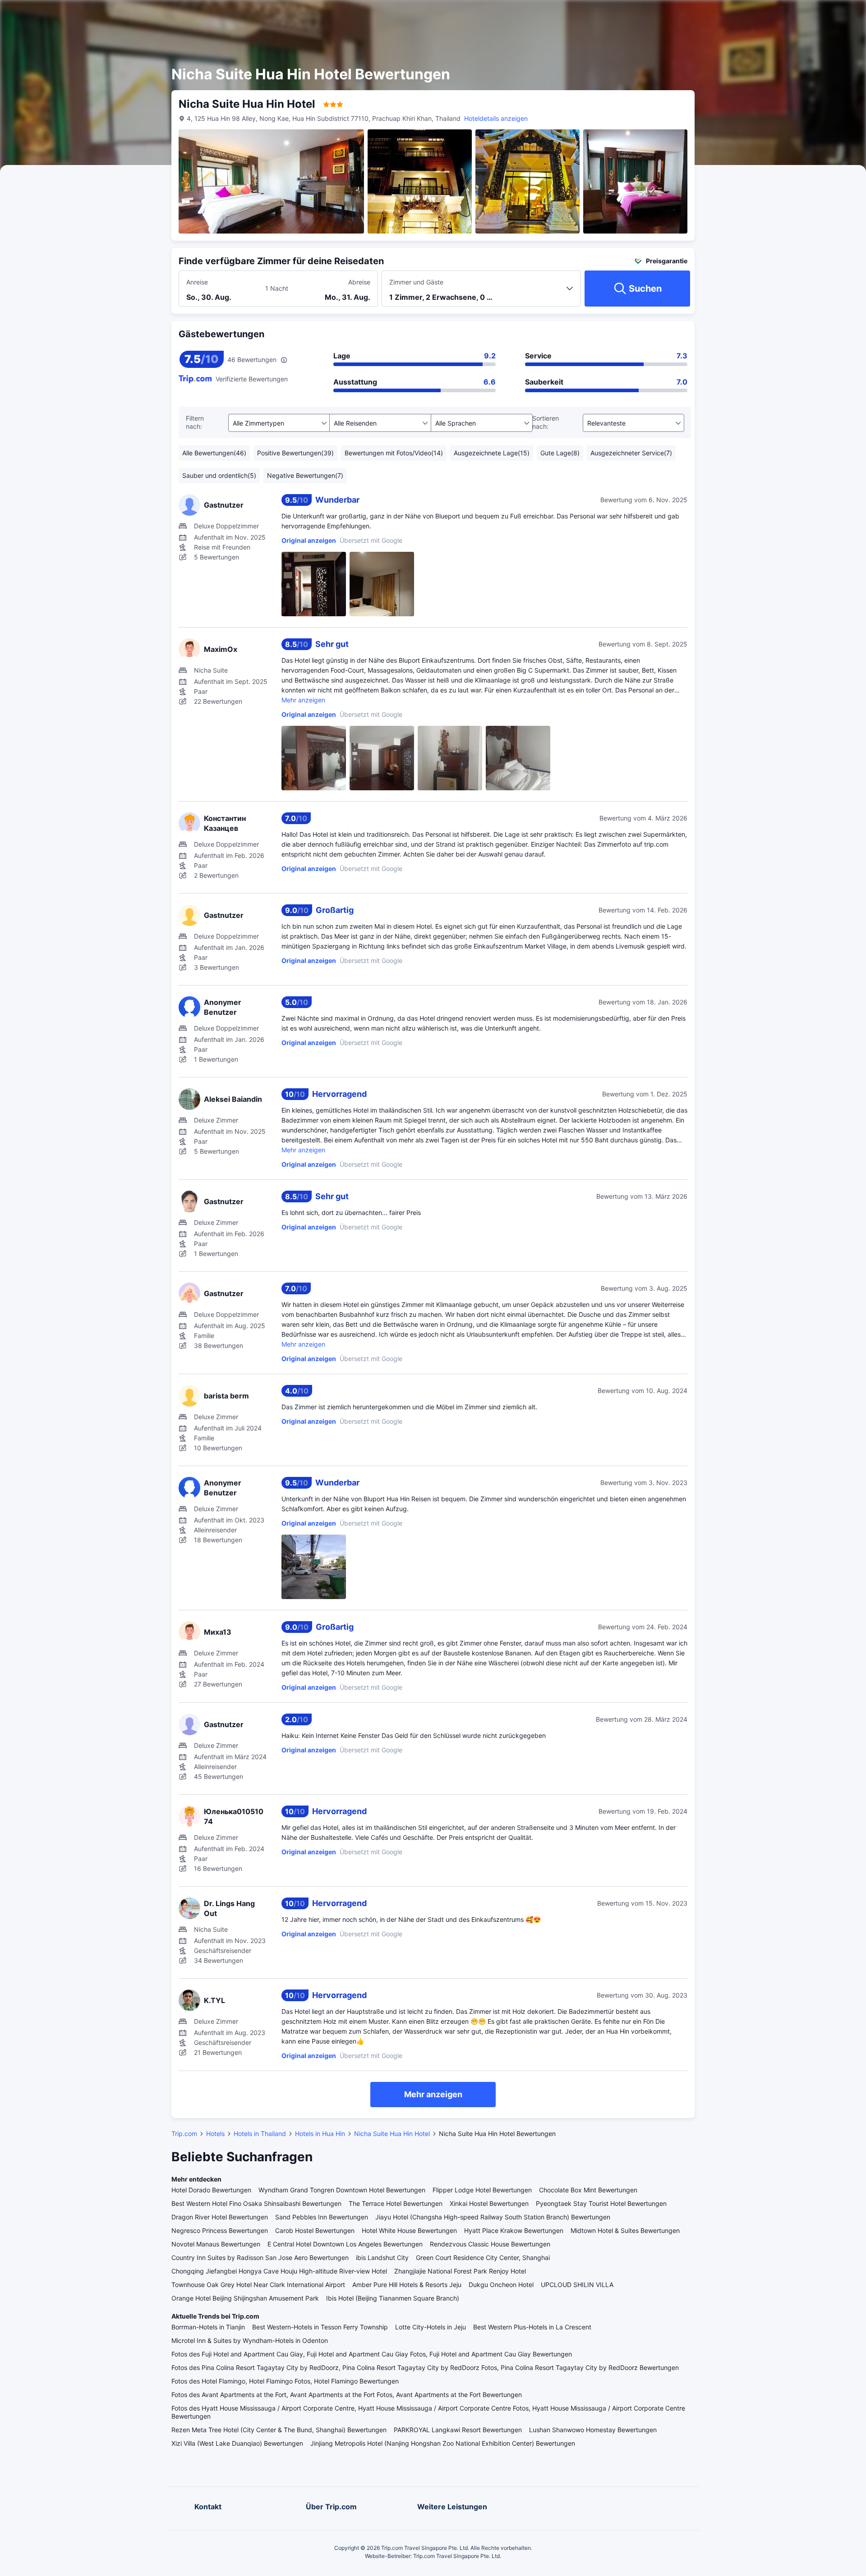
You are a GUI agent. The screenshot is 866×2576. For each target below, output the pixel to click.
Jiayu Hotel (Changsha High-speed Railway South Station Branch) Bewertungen (493, 2217)
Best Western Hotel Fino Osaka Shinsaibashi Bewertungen (256, 2203)
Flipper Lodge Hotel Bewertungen (482, 2190)
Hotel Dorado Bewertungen (211, 2190)
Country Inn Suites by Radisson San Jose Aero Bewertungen (260, 2257)
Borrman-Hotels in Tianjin (208, 2327)
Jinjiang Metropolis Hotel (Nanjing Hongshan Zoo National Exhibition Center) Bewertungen (443, 2443)
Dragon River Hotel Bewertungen (220, 2217)
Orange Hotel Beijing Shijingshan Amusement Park (245, 2298)
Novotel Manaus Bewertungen (216, 2244)
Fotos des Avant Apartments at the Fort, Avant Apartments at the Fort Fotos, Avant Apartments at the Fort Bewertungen (347, 2395)
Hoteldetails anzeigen (496, 118)
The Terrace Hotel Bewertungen (396, 2203)
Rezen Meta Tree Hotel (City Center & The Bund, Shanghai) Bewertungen (279, 2430)
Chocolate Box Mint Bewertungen (588, 2190)
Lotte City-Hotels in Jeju (431, 2327)
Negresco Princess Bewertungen (220, 2230)
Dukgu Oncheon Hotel (501, 2285)
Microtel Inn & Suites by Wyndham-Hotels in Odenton (250, 2340)
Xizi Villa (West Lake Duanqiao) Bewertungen (237, 2443)
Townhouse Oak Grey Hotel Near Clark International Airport (258, 2285)
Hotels (215, 2134)
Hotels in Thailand (260, 2134)
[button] (774, 15)
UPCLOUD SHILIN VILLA (577, 2285)
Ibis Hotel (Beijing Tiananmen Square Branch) (393, 2298)
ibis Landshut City (382, 2257)
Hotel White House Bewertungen (409, 2230)
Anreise (197, 282)
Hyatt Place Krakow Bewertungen (514, 2230)
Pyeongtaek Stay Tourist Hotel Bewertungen (601, 2203)
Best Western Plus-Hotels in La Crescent (532, 2327)
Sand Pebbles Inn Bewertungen (322, 2217)
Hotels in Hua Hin (320, 2134)
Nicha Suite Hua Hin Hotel (392, 2134)
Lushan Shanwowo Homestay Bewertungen (593, 2430)
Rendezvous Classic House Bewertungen (490, 2244)
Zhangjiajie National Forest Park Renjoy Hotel (460, 2271)
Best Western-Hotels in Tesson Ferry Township (320, 2327)
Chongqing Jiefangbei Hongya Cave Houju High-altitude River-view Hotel (279, 2271)
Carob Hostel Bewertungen (315, 2230)
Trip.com (184, 2134)
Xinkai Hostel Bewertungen (489, 2203)
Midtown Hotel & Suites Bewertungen (625, 2230)
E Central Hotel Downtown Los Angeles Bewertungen (345, 2244)
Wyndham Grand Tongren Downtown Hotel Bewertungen (342, 2190)
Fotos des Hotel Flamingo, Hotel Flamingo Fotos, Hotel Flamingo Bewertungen (285, 2381)
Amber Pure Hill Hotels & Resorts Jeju (407, 2285)
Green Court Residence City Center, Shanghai (483, 2257)
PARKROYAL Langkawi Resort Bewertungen (458, 2430)
